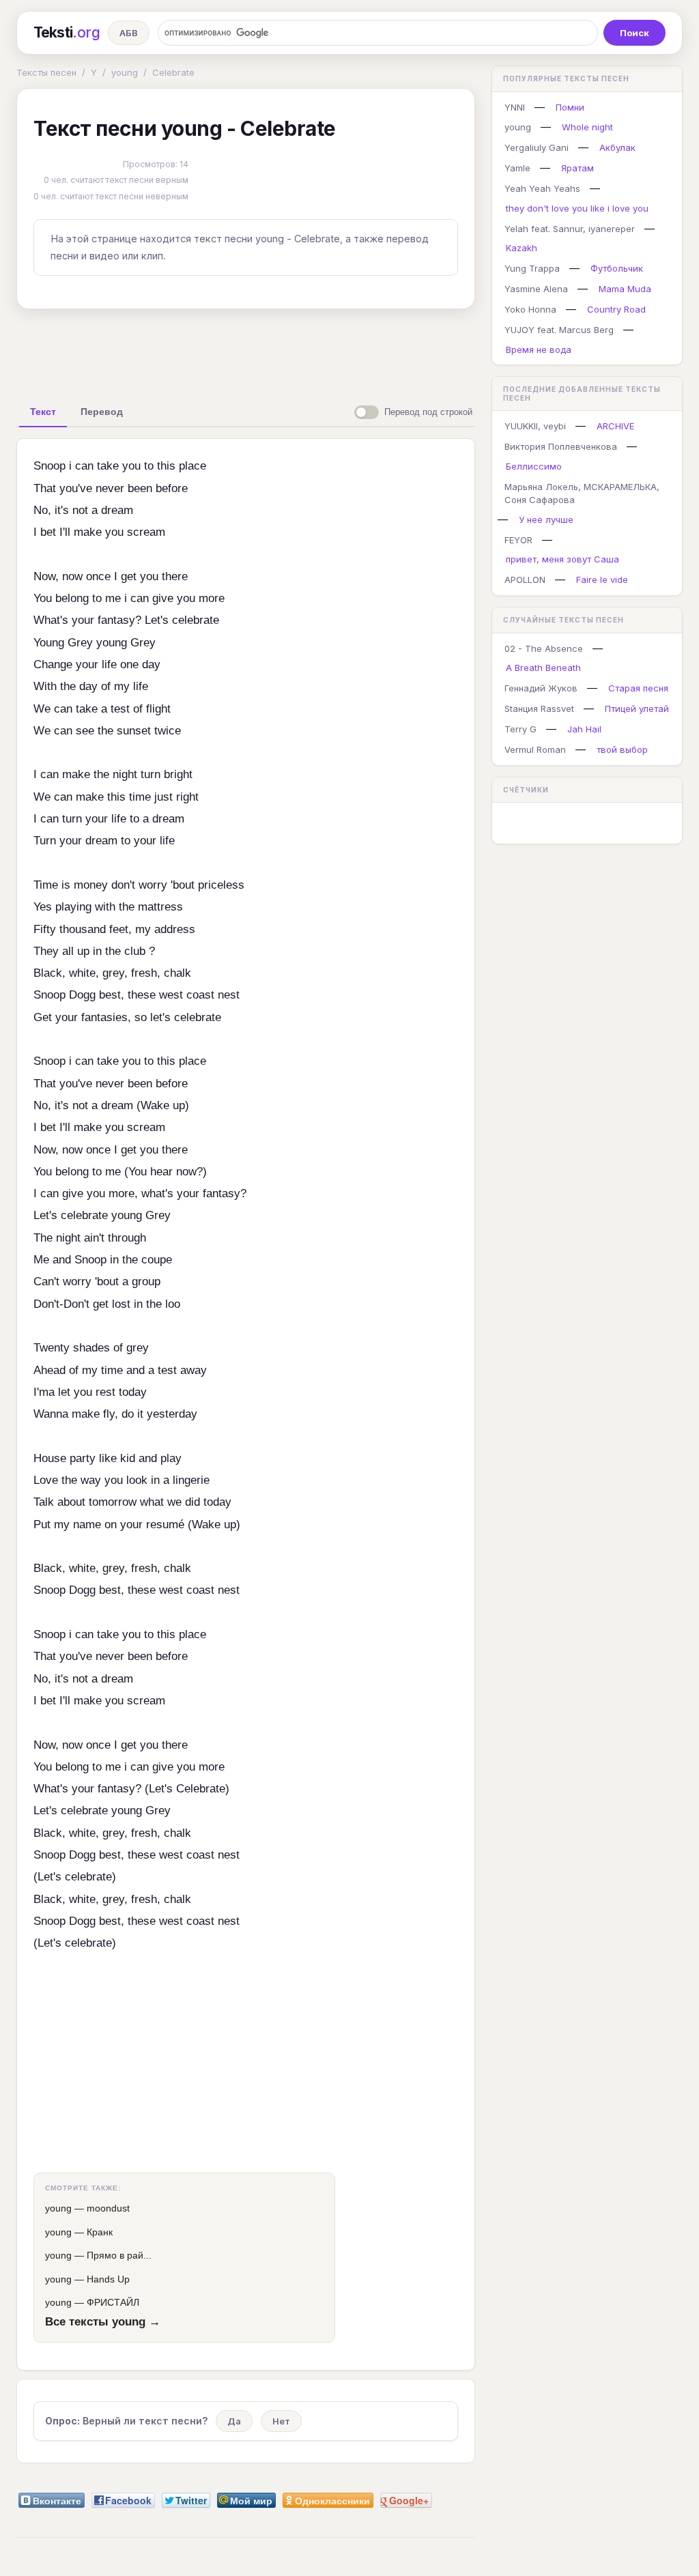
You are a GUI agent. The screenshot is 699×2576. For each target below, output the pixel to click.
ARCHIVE (615, 426)
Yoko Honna (530, 309)
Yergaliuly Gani (537, 147)
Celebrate (173, 72)
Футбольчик (617, 268)
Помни (570, 107)
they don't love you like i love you (577, 208)
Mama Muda (625, 289)
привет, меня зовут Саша (562, 559)
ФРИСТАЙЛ (113, 2302)
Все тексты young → (103, 2321)
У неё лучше (546, 519)
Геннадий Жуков (541, 688)
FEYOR (518, 540)
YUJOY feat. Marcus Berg (559, 330)
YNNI (515, 107)
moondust (108, 2208)
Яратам (577, 168)
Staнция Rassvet (539, 709)
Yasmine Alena (536, 289)
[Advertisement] (246, 351)
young (125, 72)
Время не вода (539, 349)
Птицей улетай (637, 709)
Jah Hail (584, 729)
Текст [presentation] (43, 412)
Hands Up (108, 2279)
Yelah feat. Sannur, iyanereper (570, 229)
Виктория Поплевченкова (561, 446)
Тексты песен (46, 72)
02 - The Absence (544, 648)
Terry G (520, 729)
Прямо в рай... (119, 2255)
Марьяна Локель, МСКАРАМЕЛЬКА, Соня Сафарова (582, 493)
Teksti (67, 32)
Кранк (100, 2232)
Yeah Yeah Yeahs (542, 188)
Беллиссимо (534, 466)
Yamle (517, 168)
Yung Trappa (532, 268)
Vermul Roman (535, 749)
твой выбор (622, 749)
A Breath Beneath (543, 668)
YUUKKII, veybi (535, 426)
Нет (281, 2421)
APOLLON (525, 579)
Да (234, 2421)
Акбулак (617, 147)
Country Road (616, 309)
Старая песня (638, 688)
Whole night (587, 127)
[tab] (43, 412)
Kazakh (522, 248)
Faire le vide (602, 579)
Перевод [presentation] (102, 412)
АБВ (129, 33)
